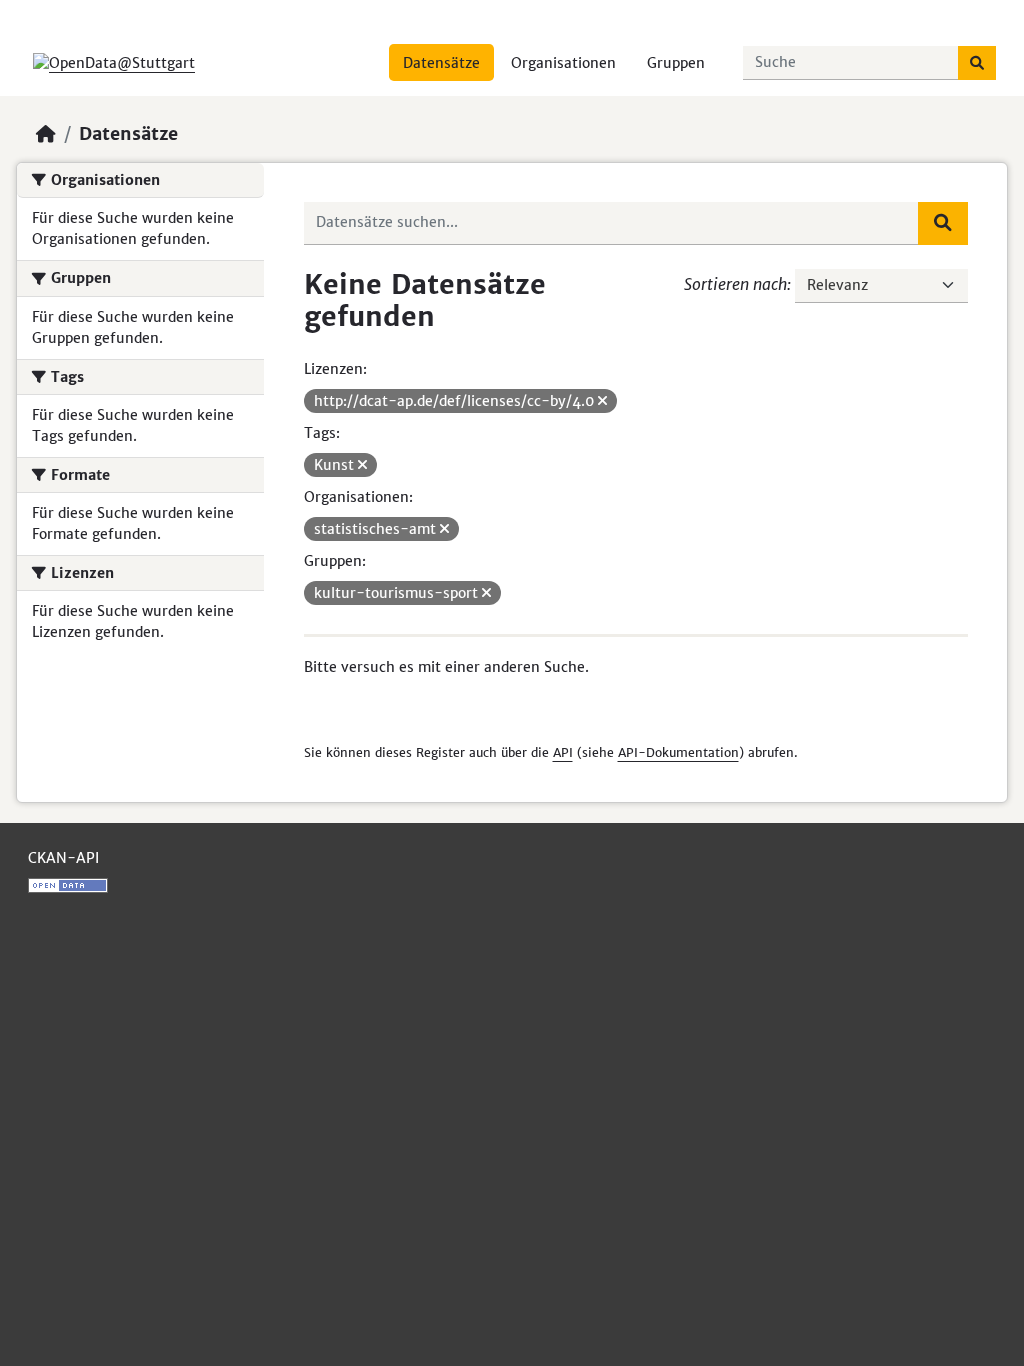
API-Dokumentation (678, 752)
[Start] (46, 134)
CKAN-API (63, 858)
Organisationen (563, 63)
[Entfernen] (602, 401)
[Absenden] (977, 63)
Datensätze (441, 63)
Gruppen (676, 63)
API (563, 752)
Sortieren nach (735, 284)
